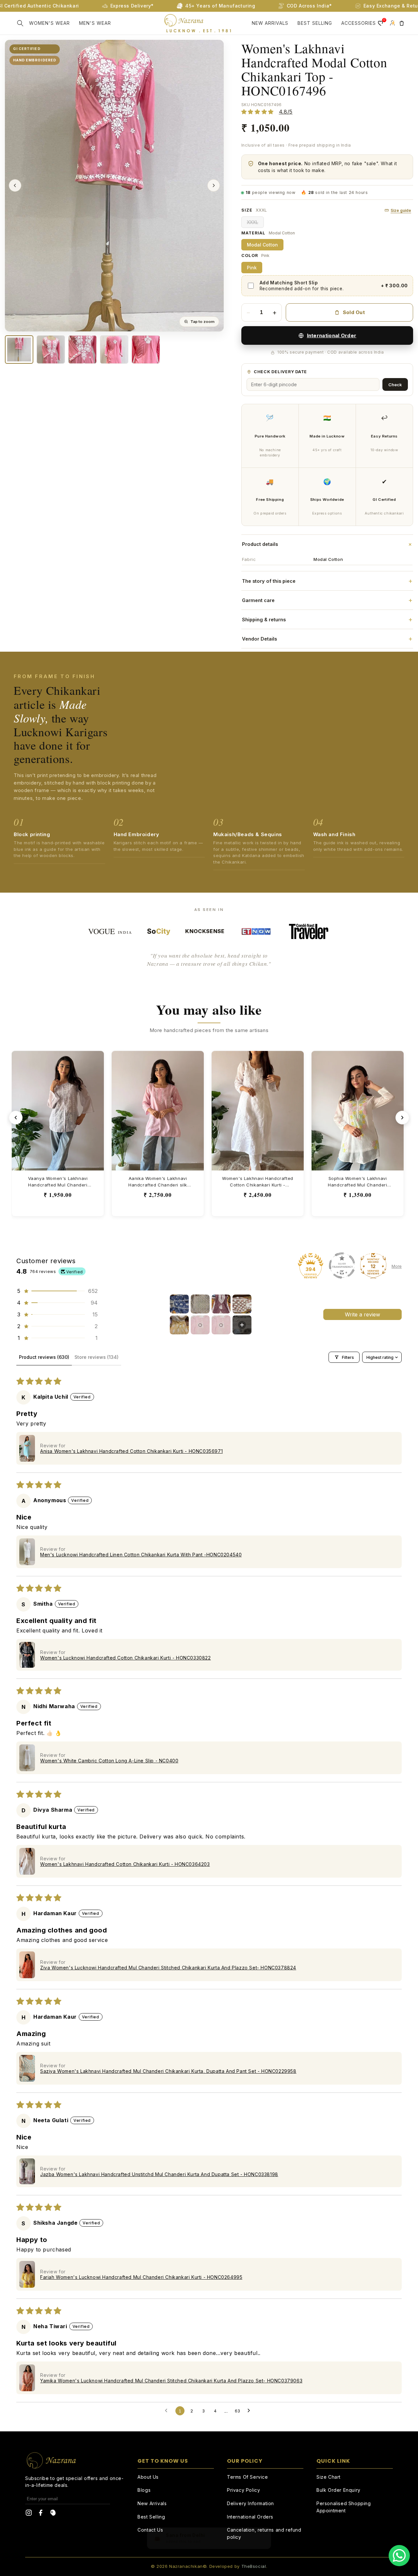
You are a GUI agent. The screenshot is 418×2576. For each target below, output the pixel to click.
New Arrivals (270, 23)
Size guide (401, 210)
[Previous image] (15, 185)
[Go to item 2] (200, 1304)
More (397, 1266)
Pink (252, 268)
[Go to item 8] (242, 1325)
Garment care (327, 600)
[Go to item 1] (179, 1304)
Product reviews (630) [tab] (44, 1357)
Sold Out (354, 312)
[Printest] (53, 2514)
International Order (332, 335)
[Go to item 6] (200, 1325)
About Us (148, 2477)
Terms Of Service (248, 2477)
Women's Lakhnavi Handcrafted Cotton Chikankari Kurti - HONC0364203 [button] (125, 1864)
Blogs (144, 2490)
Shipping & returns (327, 619)
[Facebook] (41, 2514)
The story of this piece (327, 581)
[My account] (392, 23)
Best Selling (151, 2517)
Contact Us (150, 2530)
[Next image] (214, 185)
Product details (328, 544)
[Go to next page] (250, 2411)
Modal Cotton (262, 245)
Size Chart (329, 2477)
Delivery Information (250, 2503)
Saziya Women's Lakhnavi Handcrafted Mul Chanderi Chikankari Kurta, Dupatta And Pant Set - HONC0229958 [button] (168, 2071)
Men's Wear (95, 23)
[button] (20, 23)
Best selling (315, 23)
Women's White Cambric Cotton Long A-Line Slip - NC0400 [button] (109, 1761)
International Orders (250, 2517)
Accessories (359, 23)
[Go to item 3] (221, 1304)
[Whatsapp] (399, 2556)
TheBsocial (254, 2566)
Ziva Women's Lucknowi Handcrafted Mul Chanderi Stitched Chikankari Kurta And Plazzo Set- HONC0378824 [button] (168, 1968)
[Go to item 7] (221, 1325)
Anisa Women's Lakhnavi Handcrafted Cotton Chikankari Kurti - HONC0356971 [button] (131, 1451)
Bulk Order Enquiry (338, 2490)
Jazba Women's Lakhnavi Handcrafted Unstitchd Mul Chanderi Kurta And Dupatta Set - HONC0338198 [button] (159, 2174)
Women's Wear (49, 23)
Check (395, 385)
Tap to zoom (202, 322)
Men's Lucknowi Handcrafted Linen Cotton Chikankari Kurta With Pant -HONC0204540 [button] (141, 1555)
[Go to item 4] (242, 1304)
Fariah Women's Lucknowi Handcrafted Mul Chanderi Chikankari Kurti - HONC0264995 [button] (141, 2277)
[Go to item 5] (179, 1325)
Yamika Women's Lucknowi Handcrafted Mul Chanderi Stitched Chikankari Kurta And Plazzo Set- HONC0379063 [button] (171, 2381)
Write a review (362, 1314)
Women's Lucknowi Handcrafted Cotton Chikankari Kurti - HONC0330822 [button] (126, 1658)
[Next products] (402, 1118)
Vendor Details (327, 639)
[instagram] (29, 2514)
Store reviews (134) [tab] (96, 1357)
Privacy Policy (243, 2490)
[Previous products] (16, 1118)
